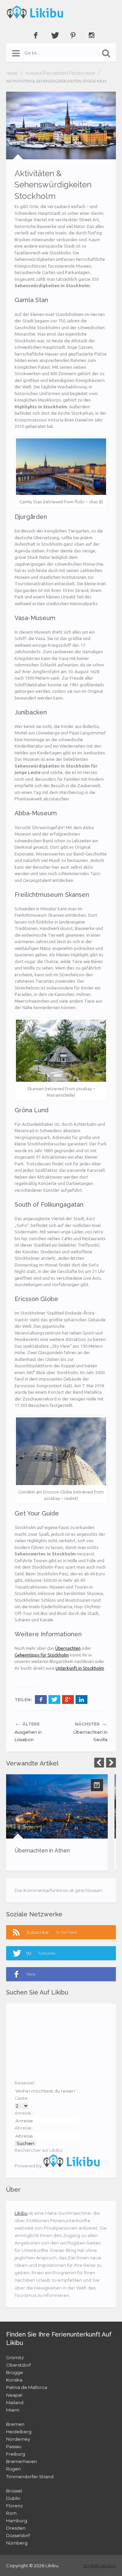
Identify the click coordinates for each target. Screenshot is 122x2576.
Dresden (16, 2528)
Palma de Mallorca (27, 2387)
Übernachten (68, 1648)
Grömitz (15, 2357)
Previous (99, 1763)
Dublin (13, 2498)
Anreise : (24, 2113)
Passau (14, 2446)
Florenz (14, 2506)
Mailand (15, 2402)
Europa (34, 73)
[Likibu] (61, 12)
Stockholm (83, 73)
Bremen (15, 2424)
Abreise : (24, 2128)
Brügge (15, 2372)
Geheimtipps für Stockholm (42, 1655)
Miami (13, 2410)
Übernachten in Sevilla (90, 1736)
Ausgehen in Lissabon (28, 1736)
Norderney (18, 2439)
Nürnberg (17, 2543)
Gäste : (22, 2098)
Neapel (14, 2395)
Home (12, 73)
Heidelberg (19, 2432)
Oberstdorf (18, 2365)
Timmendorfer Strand (30, 2477)
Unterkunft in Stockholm (80, 1668)
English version (100, 2566)
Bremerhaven (22, 2461)
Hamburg (17, 2521)
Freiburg (16, 2454)
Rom (11, 2513)
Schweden (57, 73)
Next (111, 1763)
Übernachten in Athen (42, 1851)
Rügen (13, 2469)
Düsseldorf (18, 2535)
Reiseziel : (25, 2083)
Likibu (21, 2213)
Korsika (14, 2380)
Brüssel (14, 2491)
